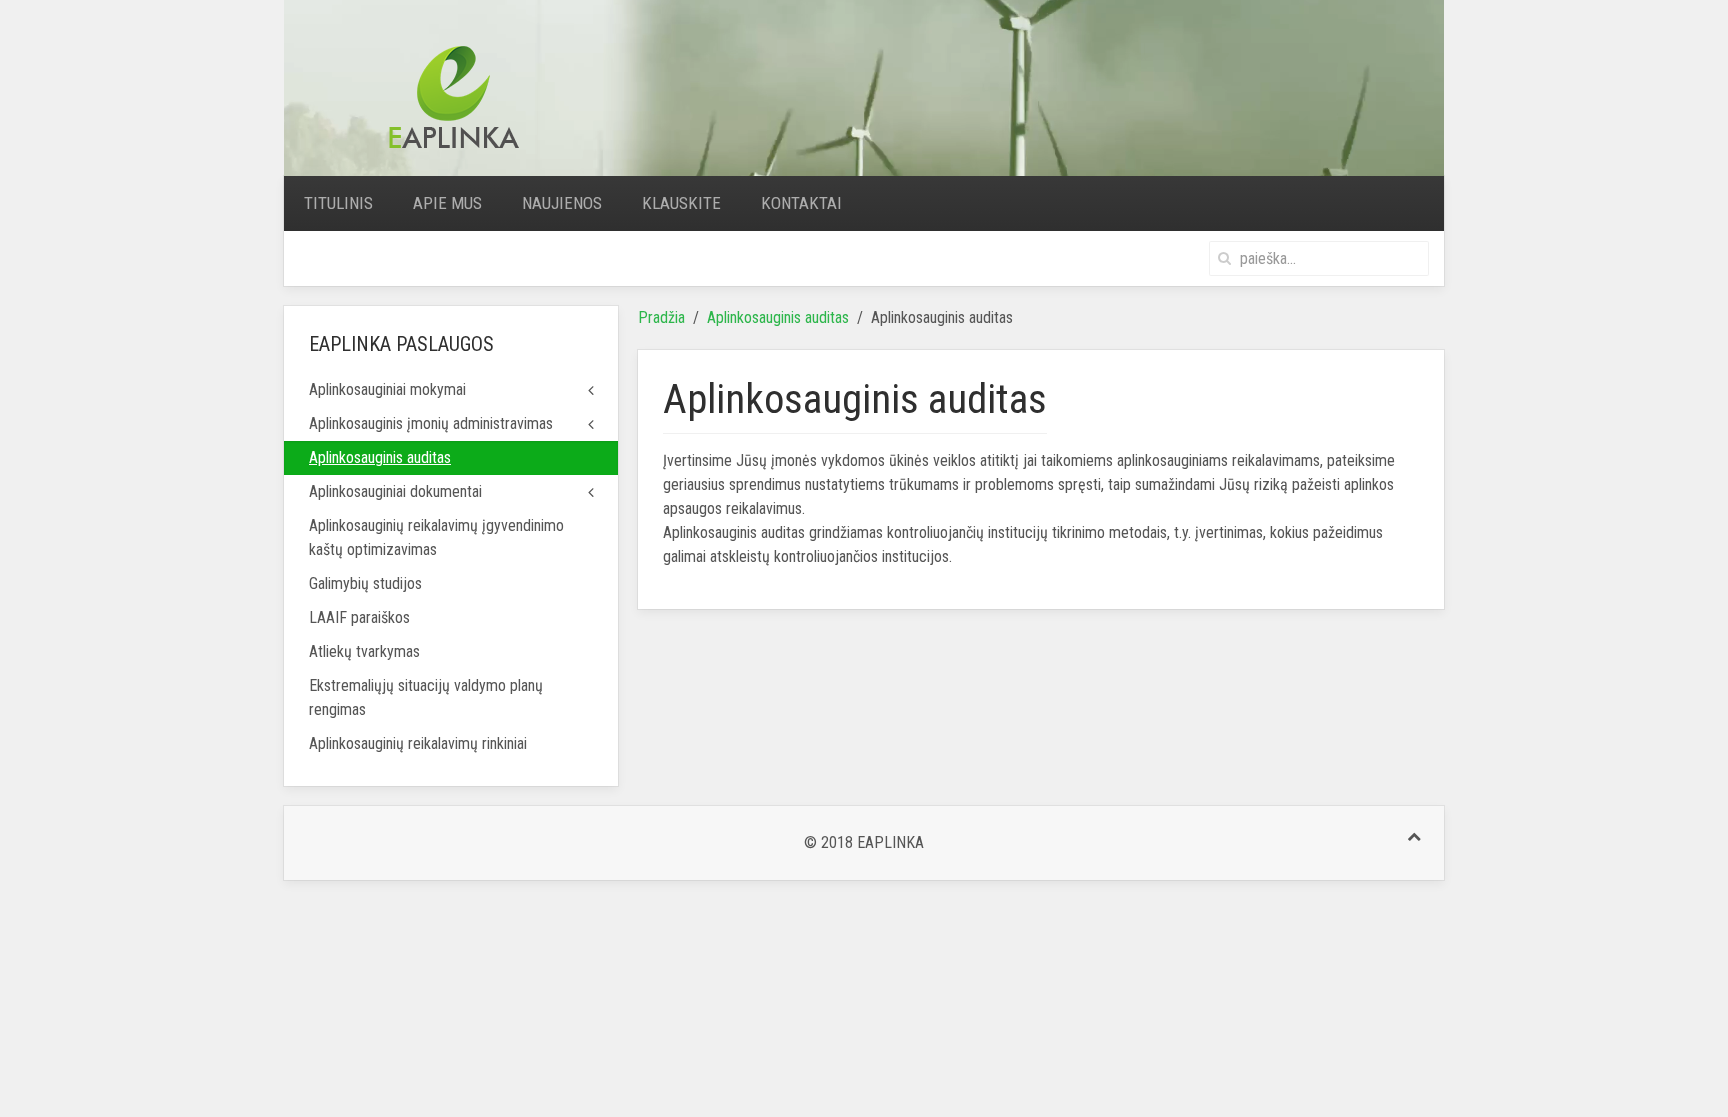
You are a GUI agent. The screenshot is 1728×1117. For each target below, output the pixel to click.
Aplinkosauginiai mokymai (387, 389)
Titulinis (338, 203)
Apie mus (447, 203)
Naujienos (562, 203)
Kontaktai (801, 203)
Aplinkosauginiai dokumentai (395, 491)
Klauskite (681, 203)
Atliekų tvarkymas (364, 651)
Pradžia (661, 317)
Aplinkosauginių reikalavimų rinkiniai (418, 743)
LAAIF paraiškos (359, 617)
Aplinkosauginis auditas (778, 317)
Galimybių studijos (365, 583)
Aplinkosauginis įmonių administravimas (431, 423)
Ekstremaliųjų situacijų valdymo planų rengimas (426, 697)
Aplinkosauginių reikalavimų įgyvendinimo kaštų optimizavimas (436, 537)
